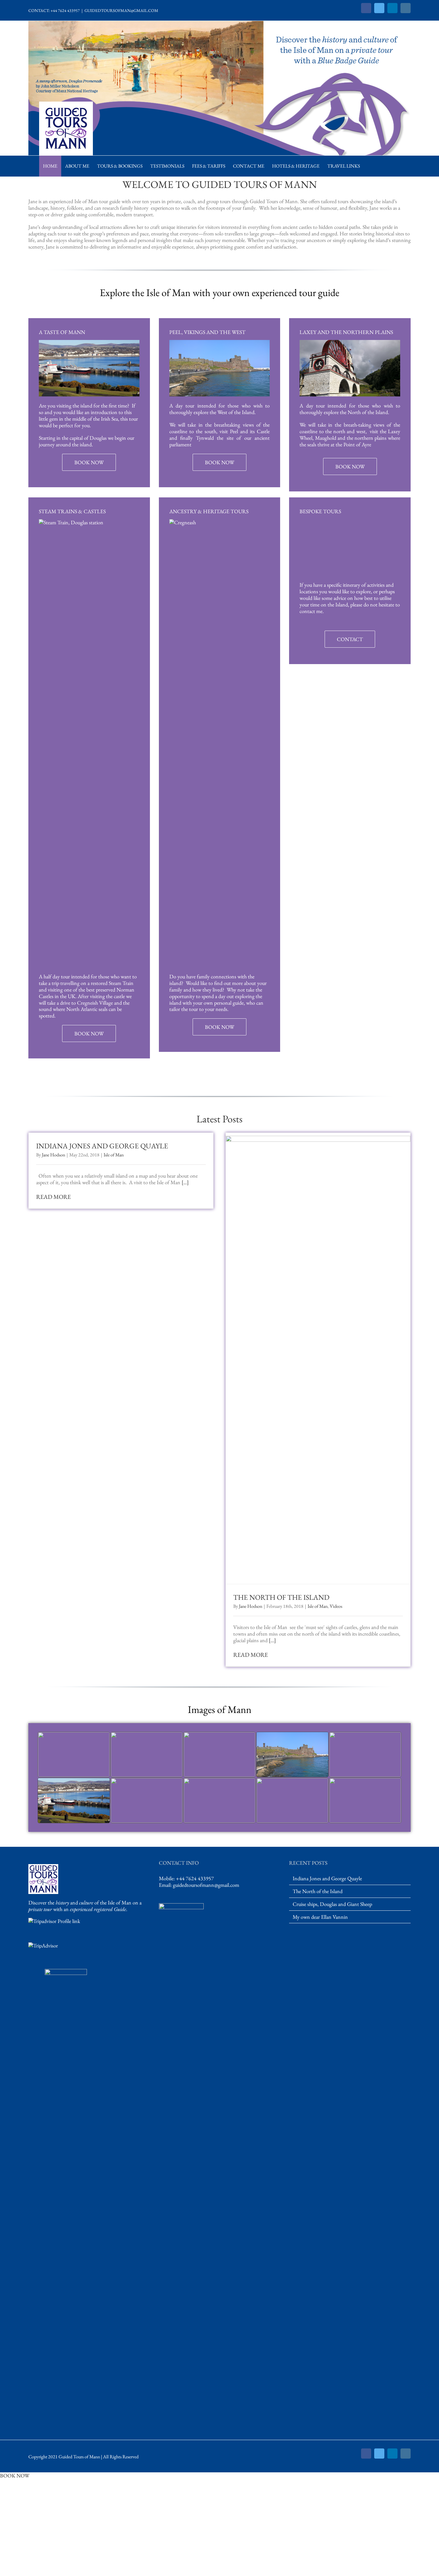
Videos (336, 1606)
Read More (53, 1197)
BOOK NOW (15, 2475)
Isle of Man (114, 1155)
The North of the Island (281, 1597)
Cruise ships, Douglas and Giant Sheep (332, 1904)
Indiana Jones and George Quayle (102, 1146)
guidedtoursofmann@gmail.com (206, 1885)
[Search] (370, 166)
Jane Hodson (53, 1155)
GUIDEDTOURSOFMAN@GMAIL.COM (121, 10)
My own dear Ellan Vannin (320, 1917)
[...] (185, 1182)
